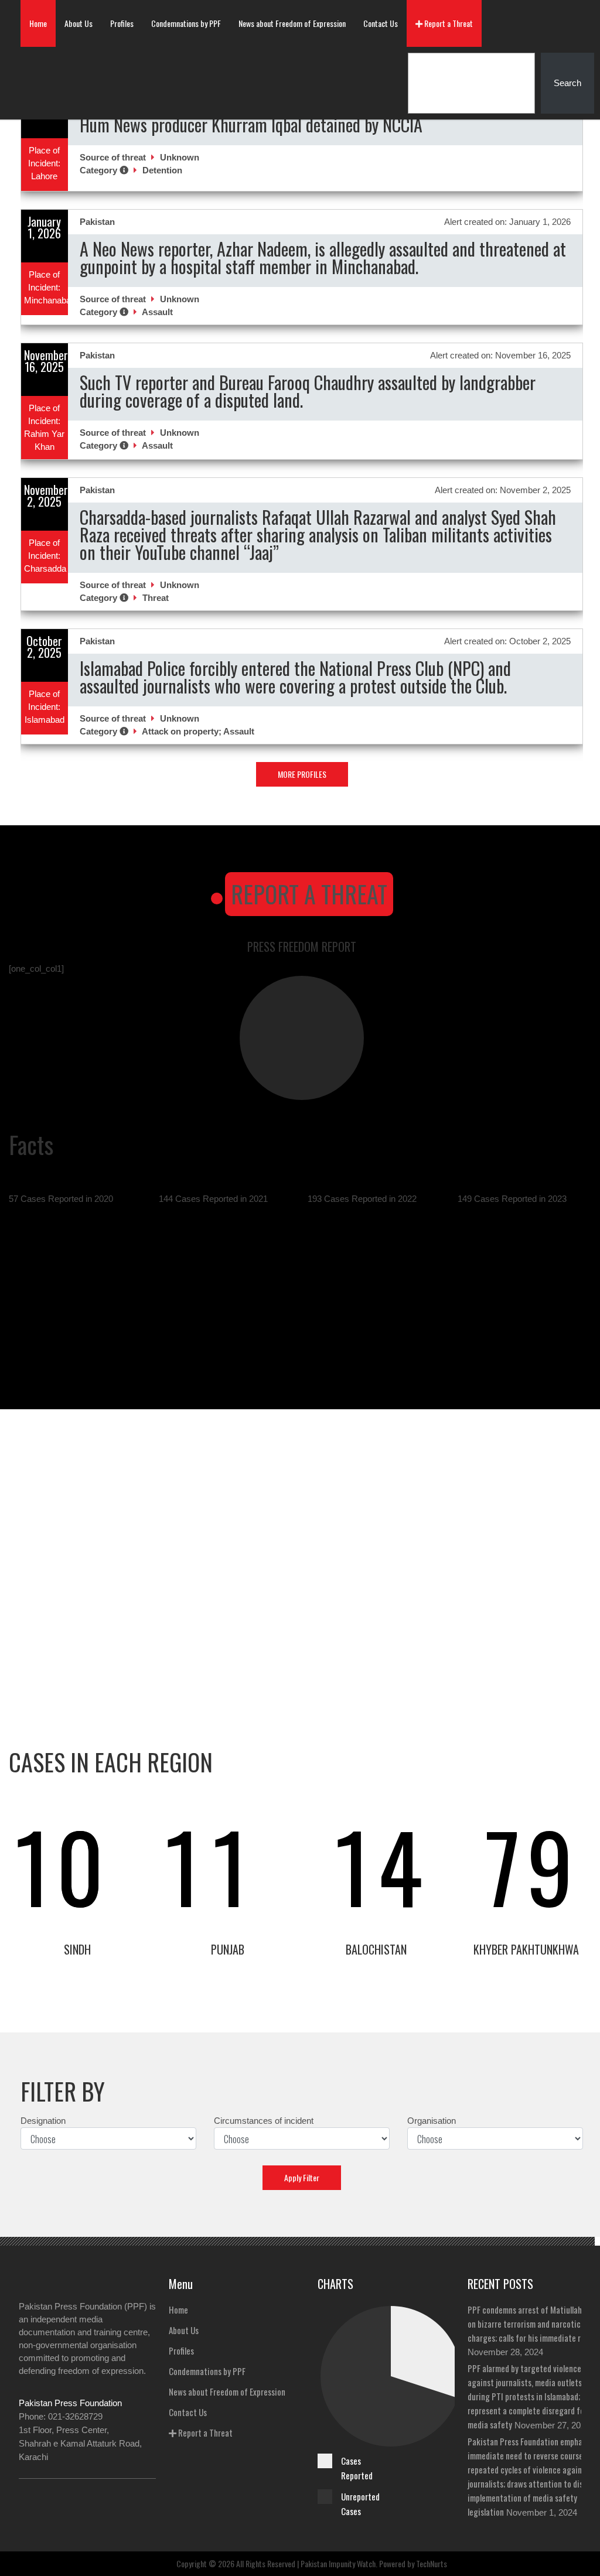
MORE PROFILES (302, 774)
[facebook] (27, 2500)
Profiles (122, 23)
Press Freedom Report (302, 947)
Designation (43, 2121)
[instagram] (76, 2500)
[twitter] (52, 2500)
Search (567, 83)
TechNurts (432, 2563)
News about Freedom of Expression (292, 23)
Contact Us (381, 23)
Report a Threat (448, 23)
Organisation (432, 2121)
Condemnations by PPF (186, 23)
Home (38, 23)
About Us (79, 23)
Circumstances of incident (264, 2121)
